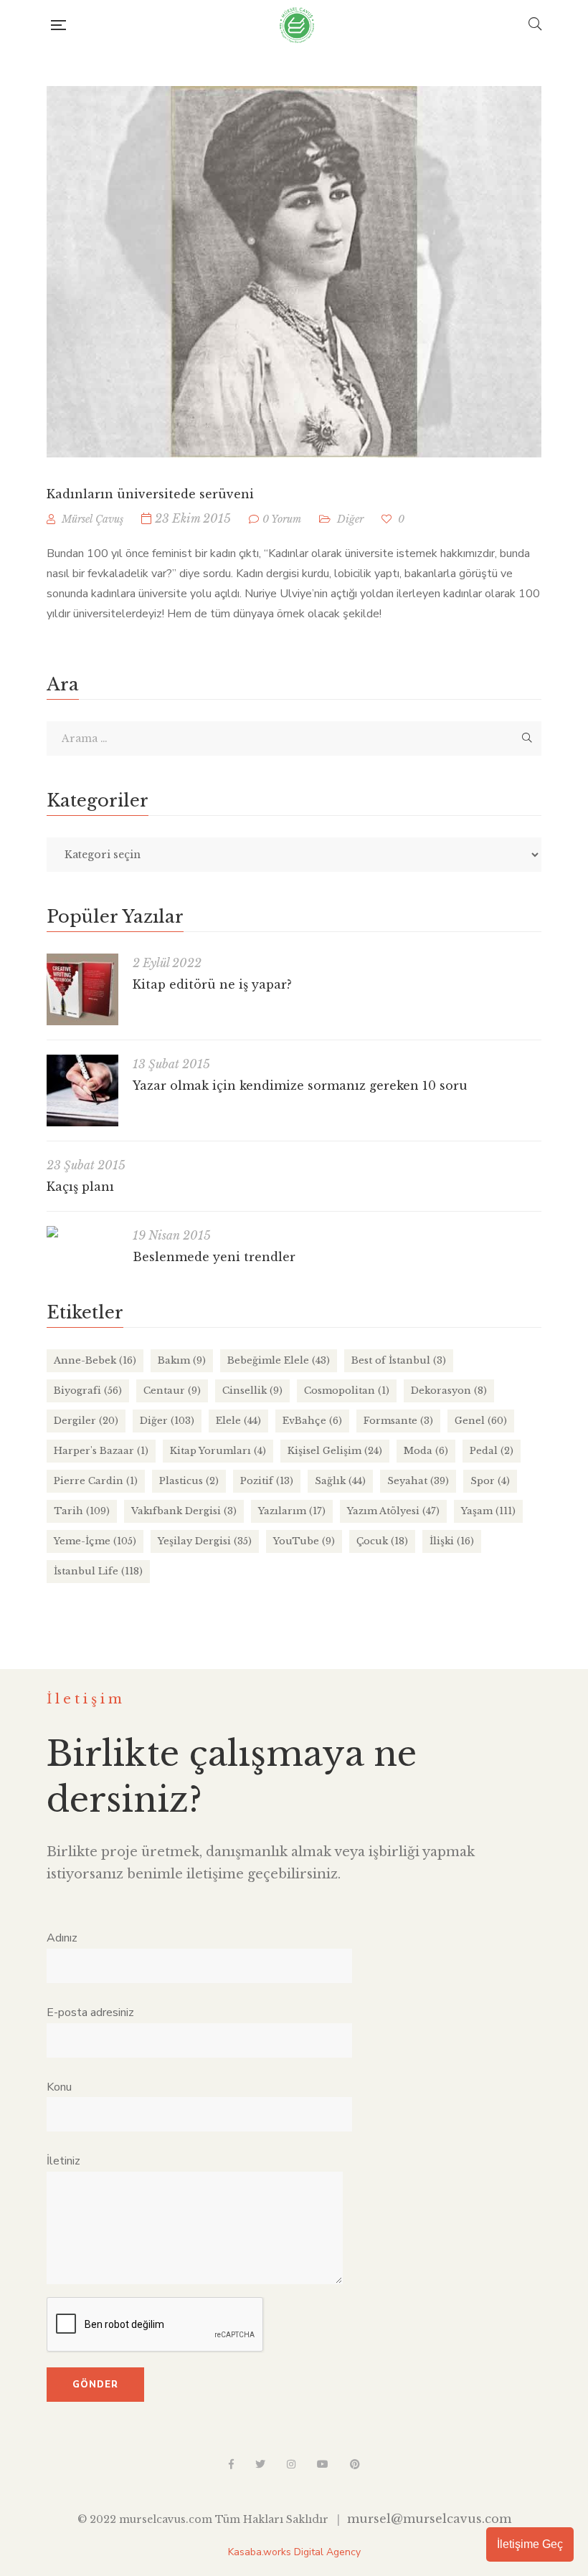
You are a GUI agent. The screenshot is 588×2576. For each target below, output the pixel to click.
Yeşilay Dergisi (205, 1541)
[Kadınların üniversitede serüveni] (294, 272)
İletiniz (63, 2161)
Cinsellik (252, 1391)
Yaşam (488, 1511)
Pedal (492, 1451)
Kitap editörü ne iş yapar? (212, 984)
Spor (490, 1481)
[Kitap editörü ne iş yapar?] (82, 989)
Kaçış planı (80, 1187)
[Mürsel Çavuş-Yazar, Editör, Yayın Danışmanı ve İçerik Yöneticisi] (297, 25)
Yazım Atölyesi (393, 1511)
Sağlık (340, 1481)
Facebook (231, 2464)
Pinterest (355, 2464)
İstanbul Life (98, 1571)
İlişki (452, 1541)
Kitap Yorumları (218, 1451)
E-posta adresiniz (90, 2012)
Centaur (172, 1391)
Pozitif (267, 1481)
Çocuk (382, 1541)
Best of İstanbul (399, 1360)
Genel (481, 1421)
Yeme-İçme (95, 1541)
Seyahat (418, 1481)
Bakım (182, 1360)
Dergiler (86, 1421)
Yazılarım (292, 1511)
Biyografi (88, 1391)
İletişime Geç (530, 2544)
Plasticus (189, 1481)
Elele (238, 1421)
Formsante (398, 1421)
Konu (59, 2087)
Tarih (82, 1511)
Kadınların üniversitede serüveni (150, 494)
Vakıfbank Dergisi (184, 1511)
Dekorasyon (449, 1391)
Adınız (62, 1938)
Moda (426, 1451)
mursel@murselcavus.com (429, 2519)
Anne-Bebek (95, 1360)
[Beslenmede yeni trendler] (82, 1232)
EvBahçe (312, 1421)
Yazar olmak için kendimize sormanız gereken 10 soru (300, 1085)
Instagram (291, 2464)
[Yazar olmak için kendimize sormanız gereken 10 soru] (82, 1090)
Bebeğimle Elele (279, 1360)
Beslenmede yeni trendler (214, 1257)
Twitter (260, 2464)
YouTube (304, 1541)
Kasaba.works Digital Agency (294, 2552)
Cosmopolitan (347, 1391)
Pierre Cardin (96, 1481)
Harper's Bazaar (101, 1451)
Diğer (350, 519)
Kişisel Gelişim (335, 1451)
